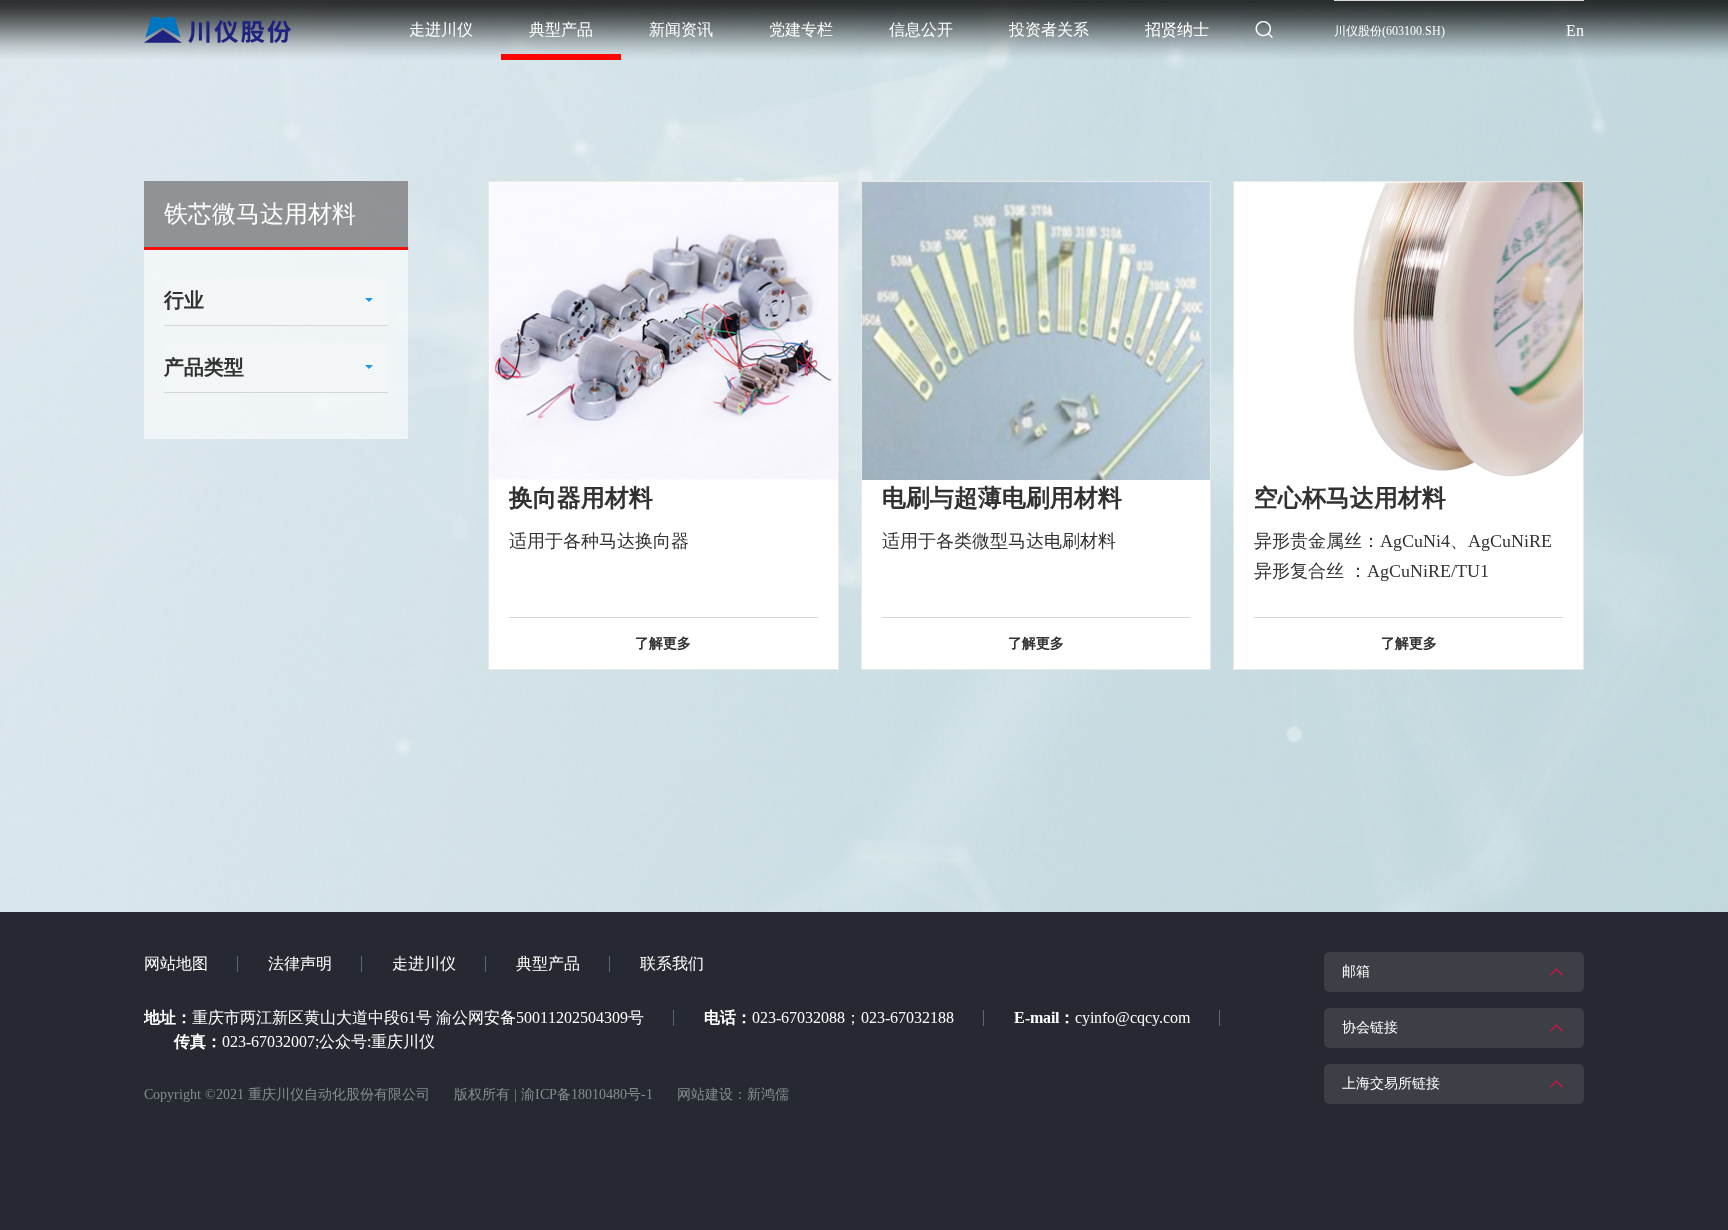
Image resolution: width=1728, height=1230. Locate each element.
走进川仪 (424, 963)
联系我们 (672, 963)
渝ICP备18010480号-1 (587, 1094)
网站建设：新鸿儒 (733, 1094)
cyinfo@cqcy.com (1132, 1017)
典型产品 (548, 963)
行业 (184, 300)
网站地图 (176, 963)
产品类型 (204, 367)
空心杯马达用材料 (1350, 498)
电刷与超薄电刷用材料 (1002, 498)
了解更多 (663, 643)
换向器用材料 (581, 498)
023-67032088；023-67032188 (853, 1017)
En (1575, 30)
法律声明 (300, 963)
